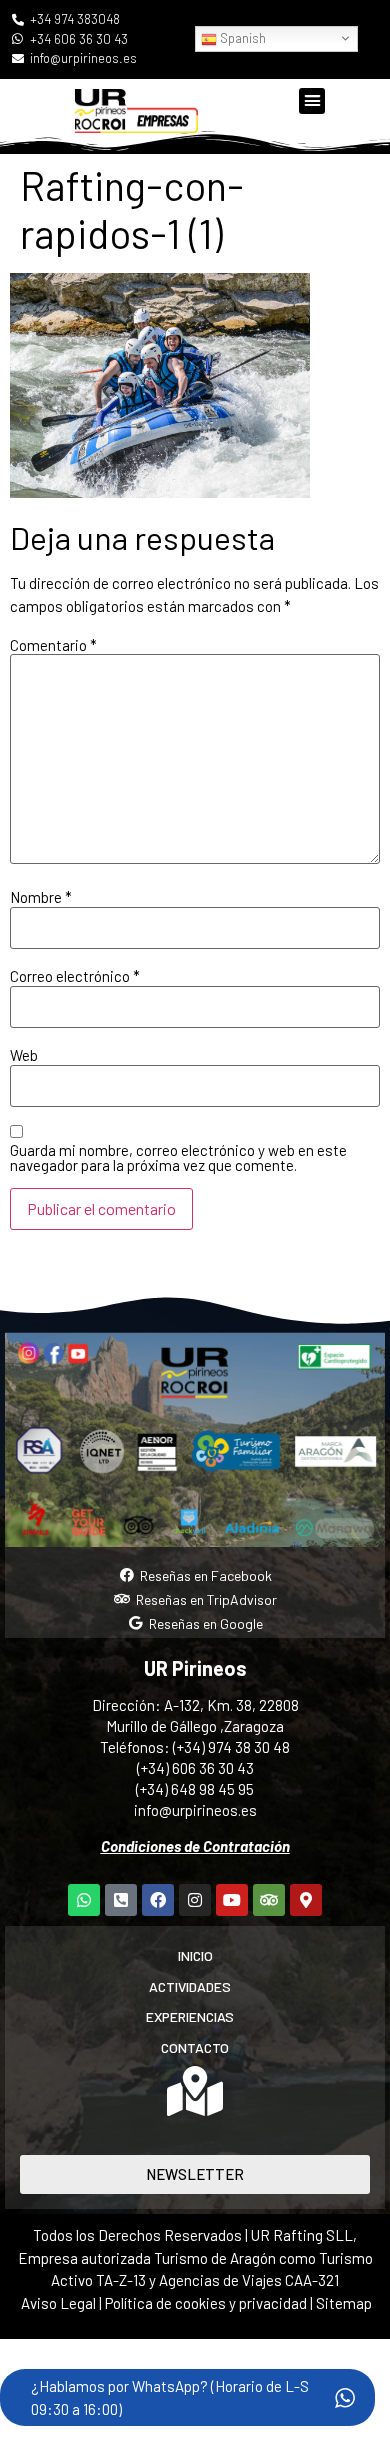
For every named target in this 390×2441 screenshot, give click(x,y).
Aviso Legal (58, 2303)
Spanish (241, 38)
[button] (312, 101)
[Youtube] (232, 1900)
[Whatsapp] (84, 1900)
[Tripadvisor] (269, 1900)
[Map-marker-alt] (306, 1900)
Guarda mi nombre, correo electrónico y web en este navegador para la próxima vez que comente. (178, 1158)
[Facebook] (158, 1900)
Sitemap (344, 2303)
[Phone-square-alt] (121, 1900)
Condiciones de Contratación (195, 1846)
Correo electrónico (75, 976)
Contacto (195, 2047)
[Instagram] (195, 1900)
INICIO (195, 1955)
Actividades (190, 1986)
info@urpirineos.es (195, 1810)
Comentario (53, 645)
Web (24, 1055)
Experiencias (190, 2016)
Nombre (41, 897)
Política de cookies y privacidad (207, 2303)
